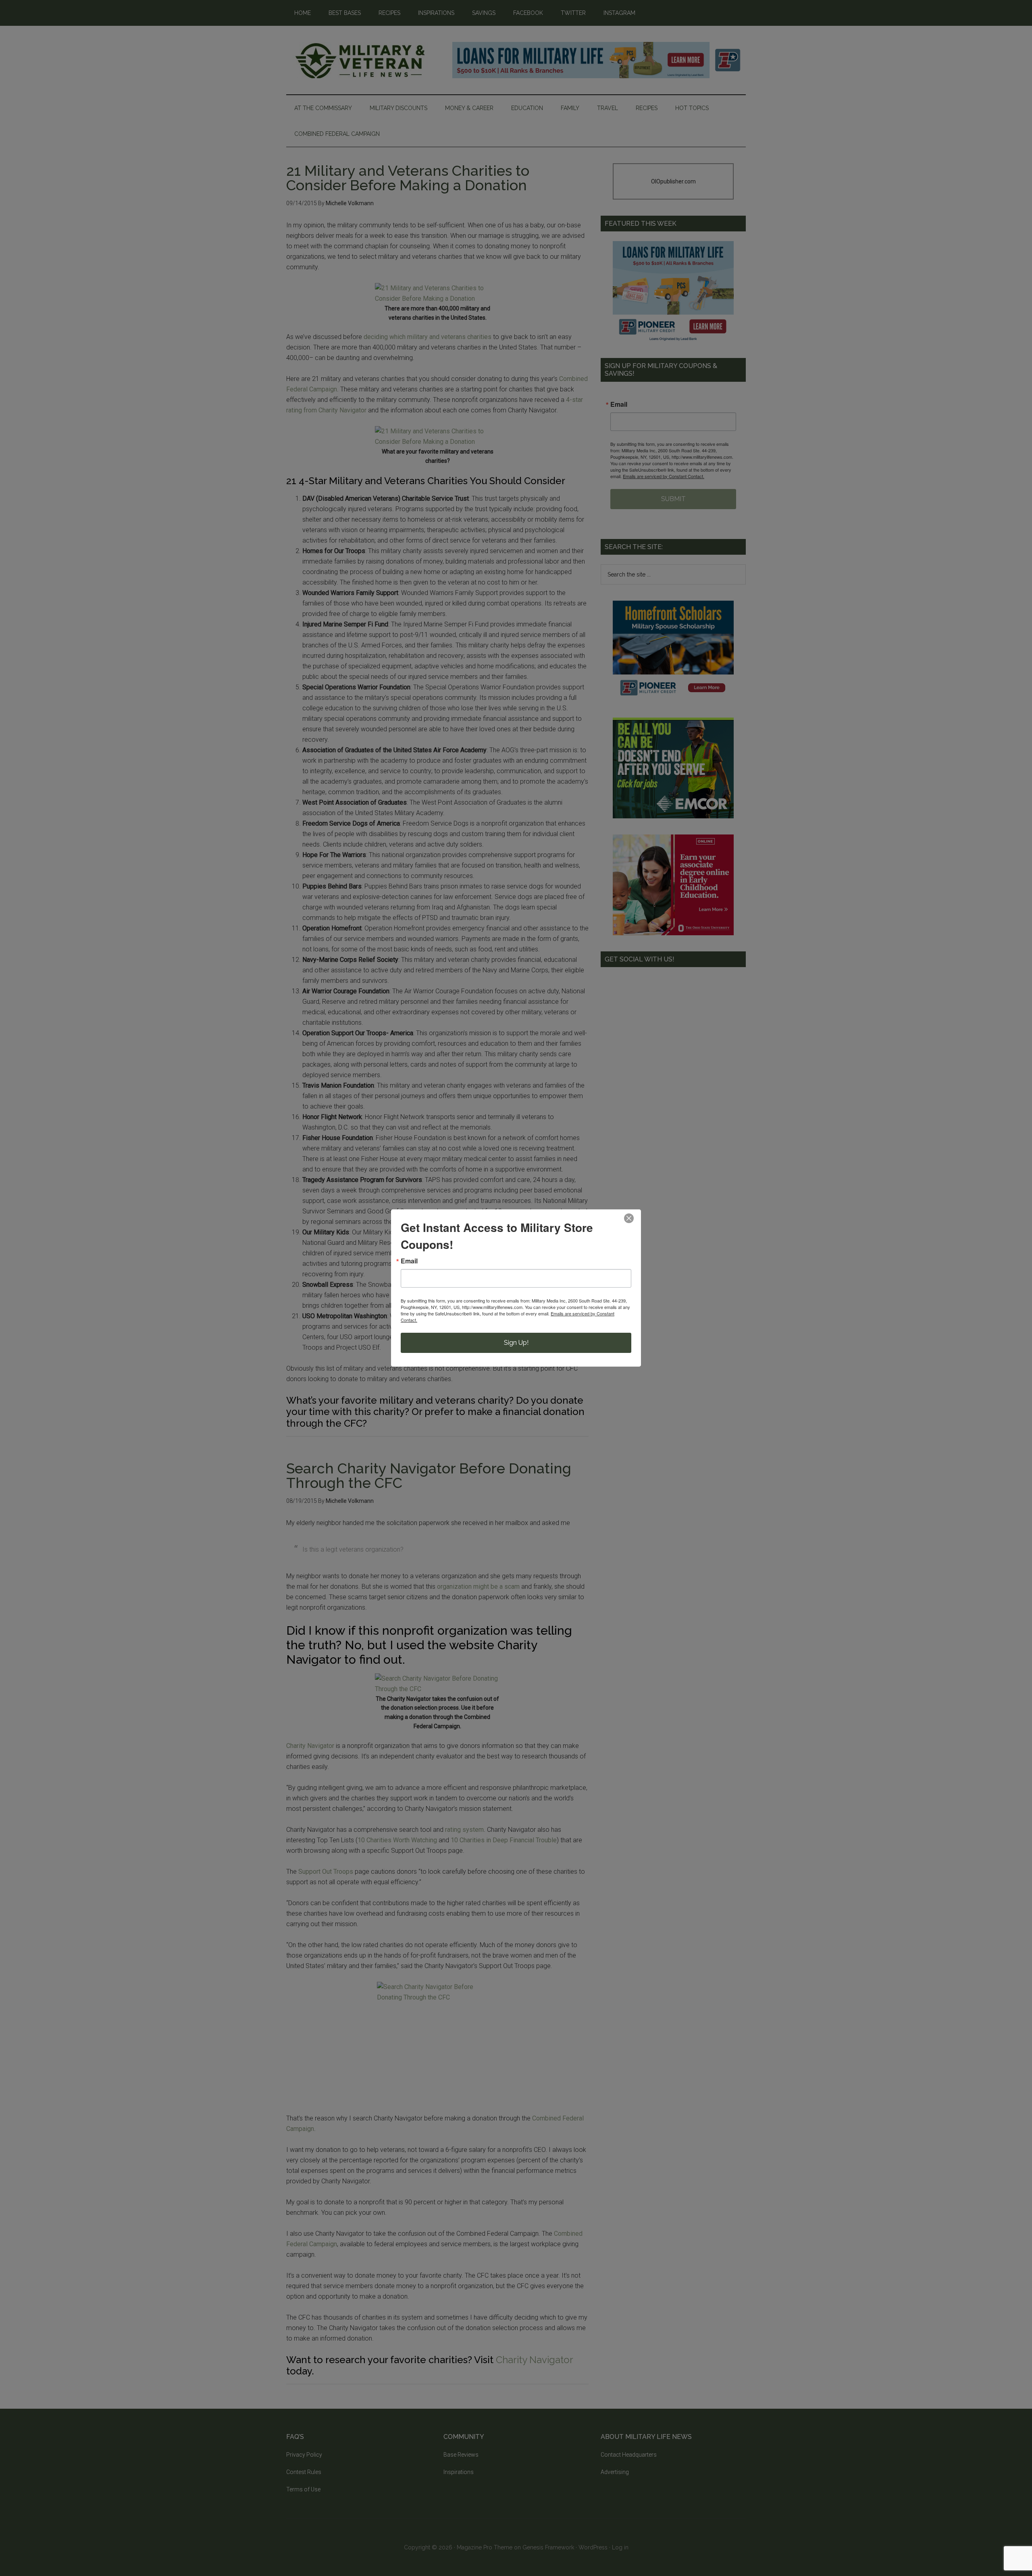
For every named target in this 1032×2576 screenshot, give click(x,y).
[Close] (629, 1218)
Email (409, 1261)
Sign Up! (516, 1343)
